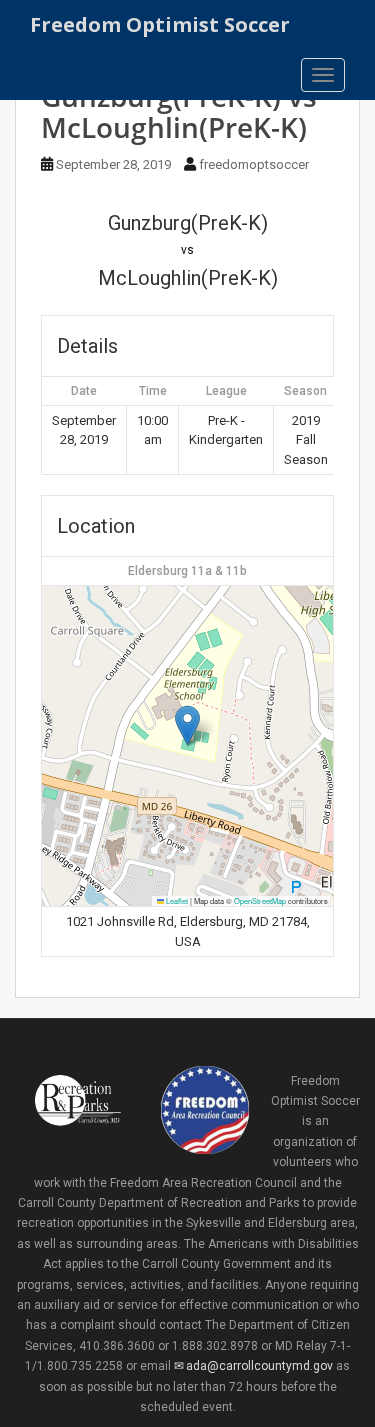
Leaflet (176, 900)
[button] (187, 725)
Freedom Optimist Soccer (160, 24)
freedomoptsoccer (254, 164)
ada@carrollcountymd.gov (259, 1366)
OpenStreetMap (260, 900)
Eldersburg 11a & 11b (187, 571)
